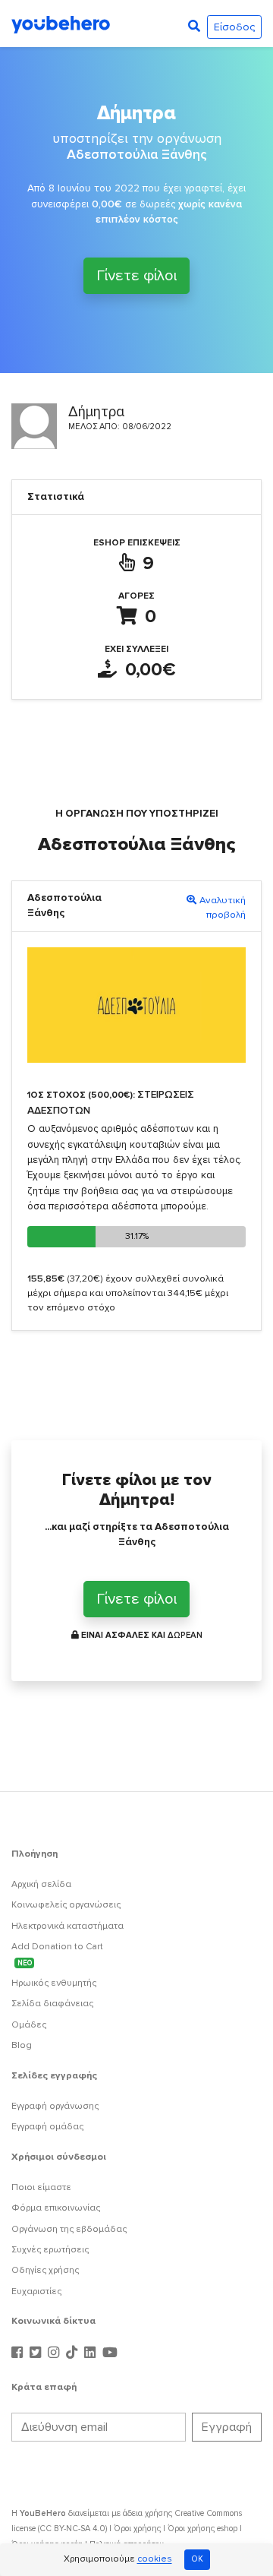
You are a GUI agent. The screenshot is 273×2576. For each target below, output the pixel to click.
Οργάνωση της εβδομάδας (69, 2229)
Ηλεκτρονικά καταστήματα (67, 1926)
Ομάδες (29, 2025)
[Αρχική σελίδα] (61, 24)
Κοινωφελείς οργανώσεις (66, 1905)
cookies (155, 2560)
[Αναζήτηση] (194, 27)
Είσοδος (234, 27)
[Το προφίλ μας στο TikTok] (74, 2353)
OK (197, 2559)
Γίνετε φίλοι (136, 276)
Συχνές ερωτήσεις (50, 2250)
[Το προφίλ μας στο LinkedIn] (92, 2353)
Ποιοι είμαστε (41, 2187)
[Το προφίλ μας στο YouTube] (110, 2353)
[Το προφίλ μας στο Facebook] (19, 2353)
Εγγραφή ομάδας (47, 2127)
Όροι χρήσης (137, 2529)
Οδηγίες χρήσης (45, 2270)
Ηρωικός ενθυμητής (54, 1983)
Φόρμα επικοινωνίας (56, 2208)
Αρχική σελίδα (41, 1884)
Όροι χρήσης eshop (202, 2529)
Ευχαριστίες (36, 2292)
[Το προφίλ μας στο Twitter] (37, 2353)
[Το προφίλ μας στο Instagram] (55, 2353)
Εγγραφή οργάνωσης (55, 2106)
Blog (22, 2045)
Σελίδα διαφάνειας (52, 2004)
